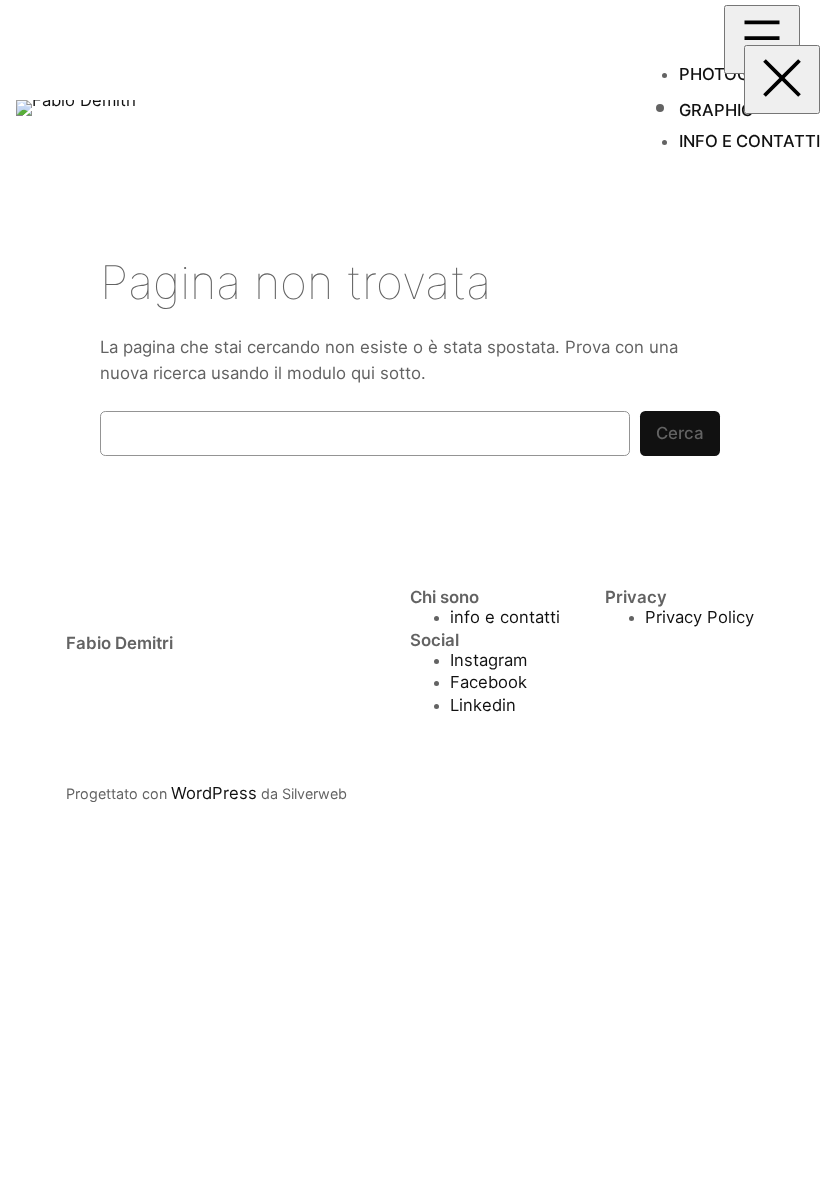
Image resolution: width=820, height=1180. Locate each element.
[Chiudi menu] (782, 79)
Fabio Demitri (119, 643)
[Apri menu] (762, 39)
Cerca (680, 433)
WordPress (214, 793)
